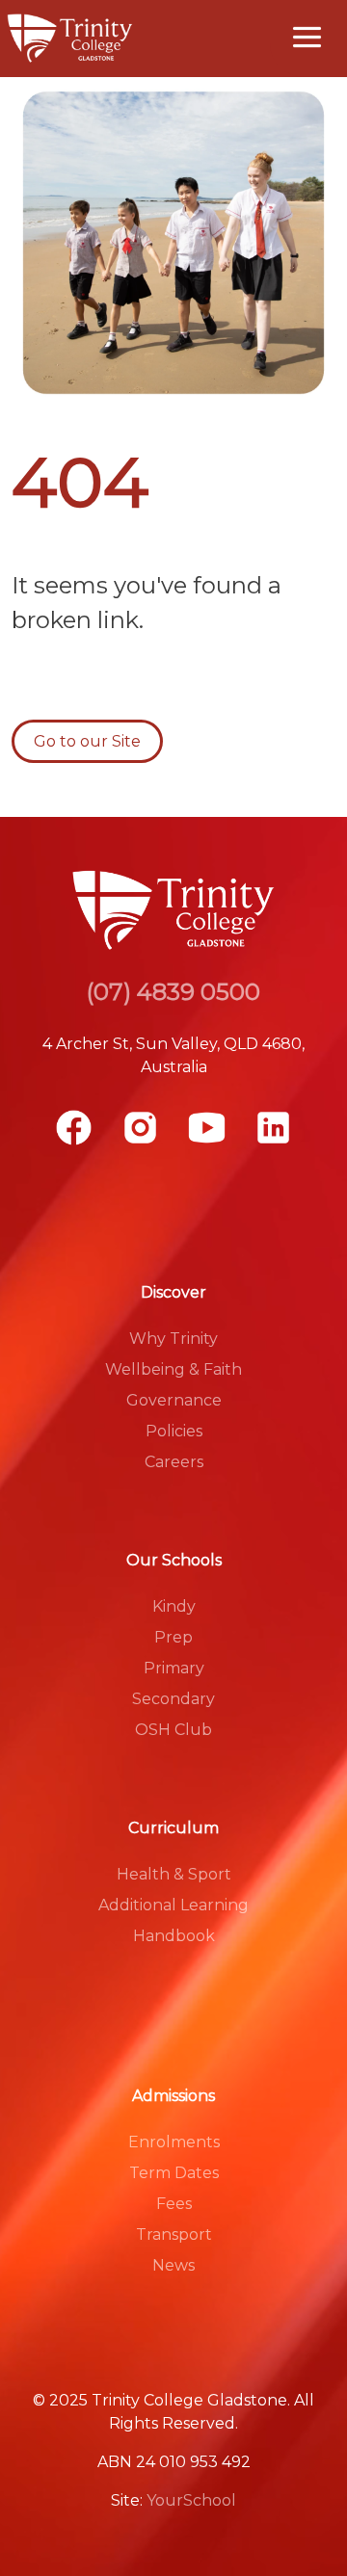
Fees (174, 2204)
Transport (174, 2234)
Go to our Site (87, 741)
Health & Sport (174, 1874)
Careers (174, 1462)
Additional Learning (173, 1905)
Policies (174, 1431)
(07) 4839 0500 (173, 992)
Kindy (174, 1606)
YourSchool (191, 2500)
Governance (174, 1400)
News (173, 2265)
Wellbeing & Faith (173, 1369)
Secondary (173, 1699)
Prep (173, 1637)
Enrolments (174, 2142)
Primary (174, 1668)
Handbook (174, 1936)
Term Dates (174, 2173)
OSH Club (173, 1730)
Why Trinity (173, 1339)
